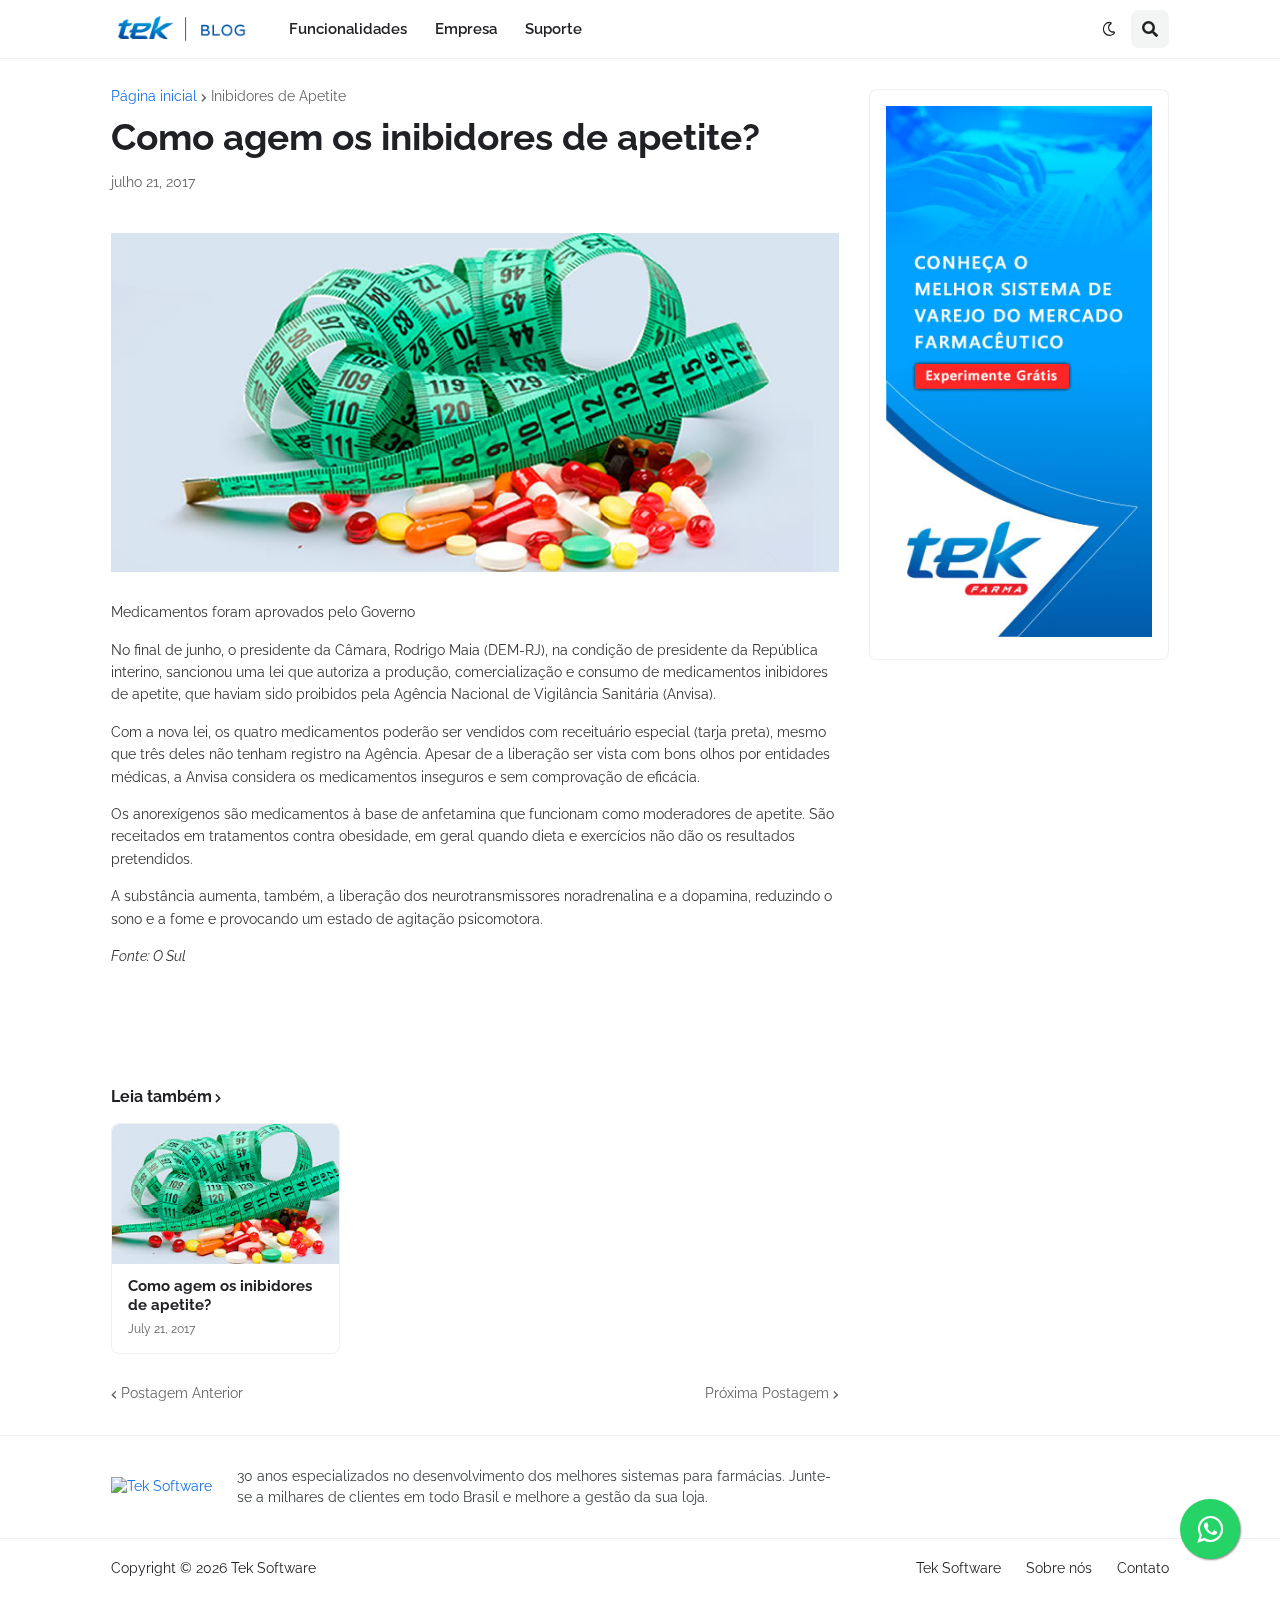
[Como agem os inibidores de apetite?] (225, 1194)
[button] (1109, 29)
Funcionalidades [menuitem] (348, 29)
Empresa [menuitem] (466, 29)
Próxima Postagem (767, 1393)
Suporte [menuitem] (553, 29)
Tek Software (273, 1568)
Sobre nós (1059, 1568)
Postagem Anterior (182, 1393)
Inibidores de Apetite (278, 96)
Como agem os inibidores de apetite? (220, 1296)
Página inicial (154, 96)
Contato (1143, 1568)
